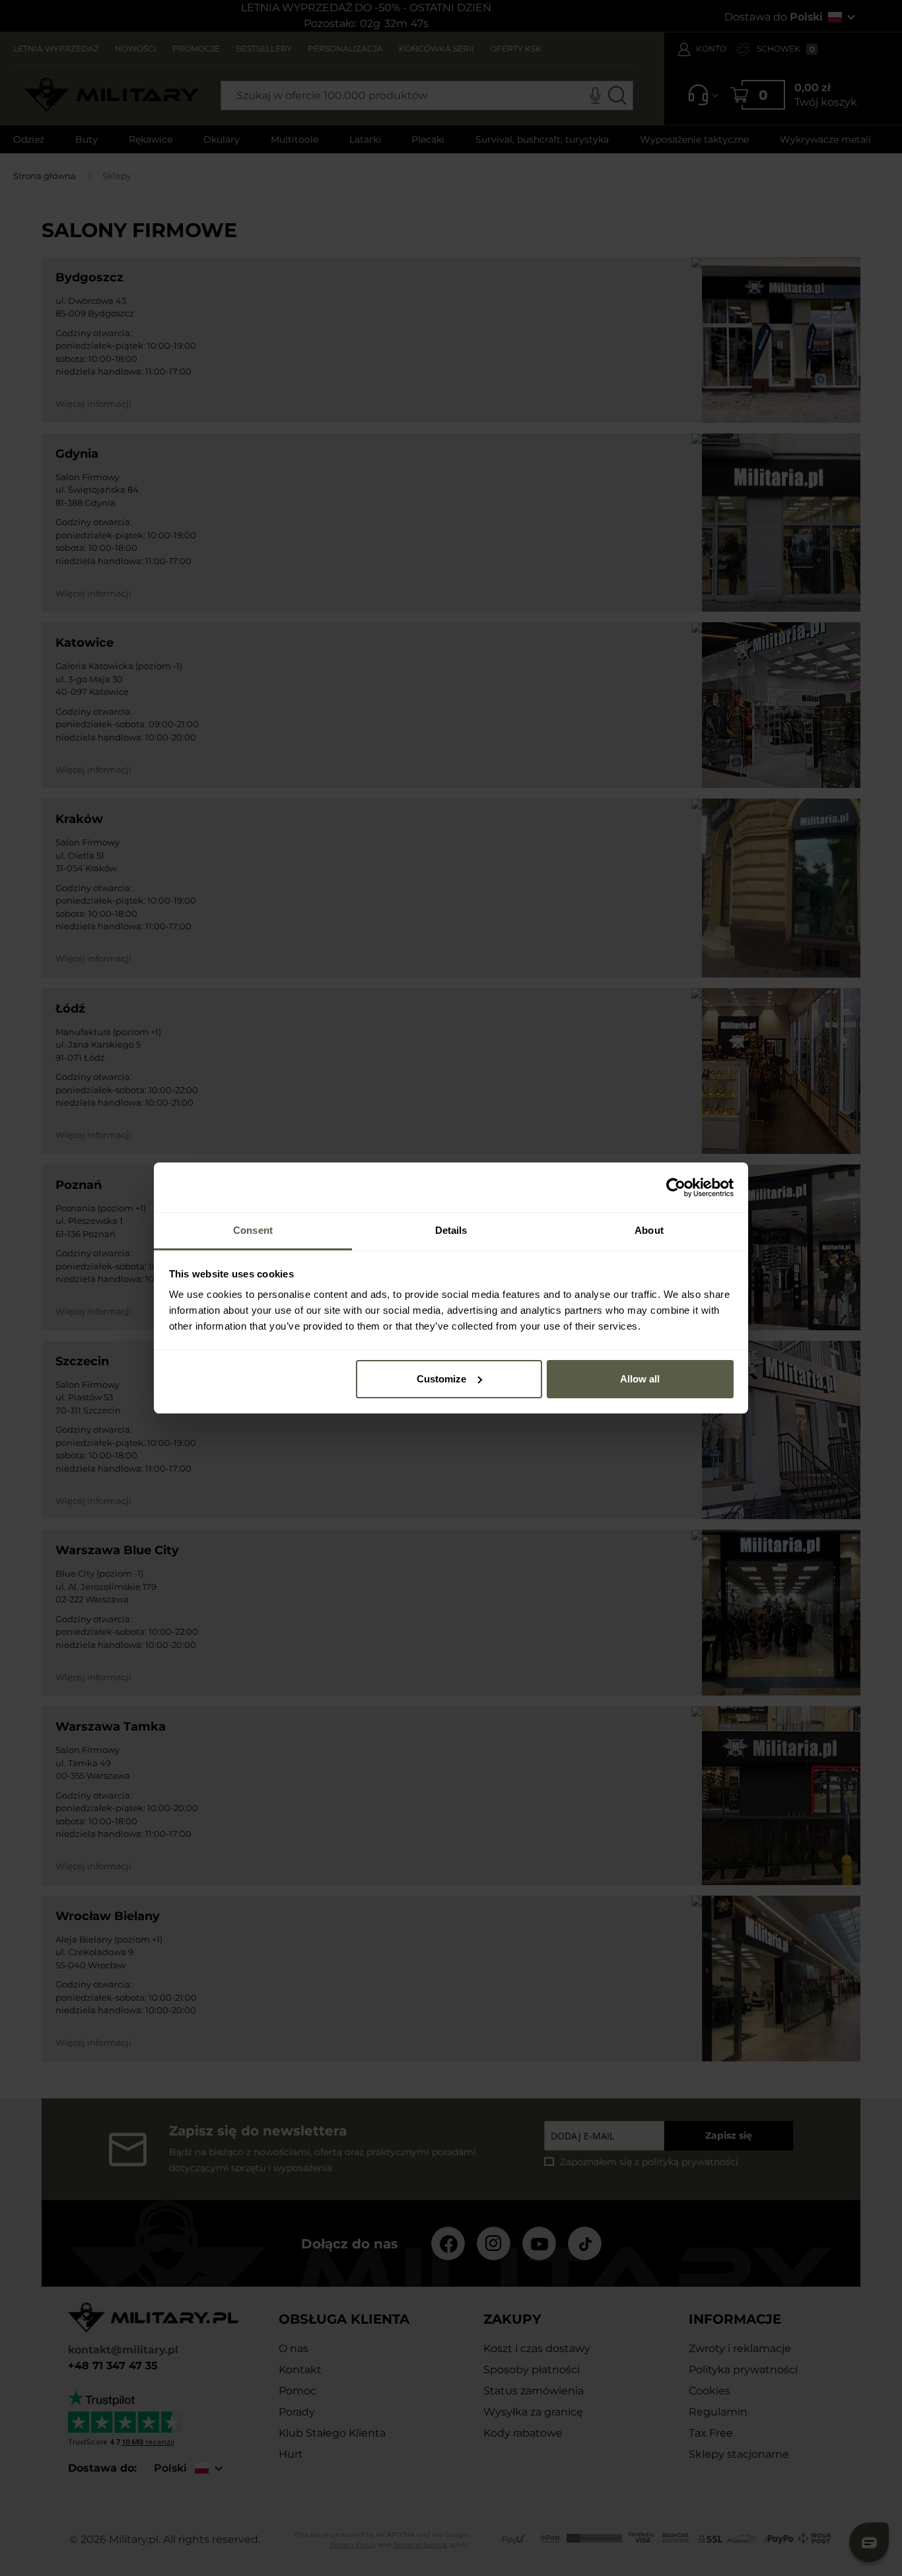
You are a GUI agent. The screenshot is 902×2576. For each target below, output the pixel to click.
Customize (441, 1379)
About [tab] (649, 1230)
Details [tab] (451, 1230)
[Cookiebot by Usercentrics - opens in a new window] (676, 1188)
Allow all (640, 1379)
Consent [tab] (253, 1230)
